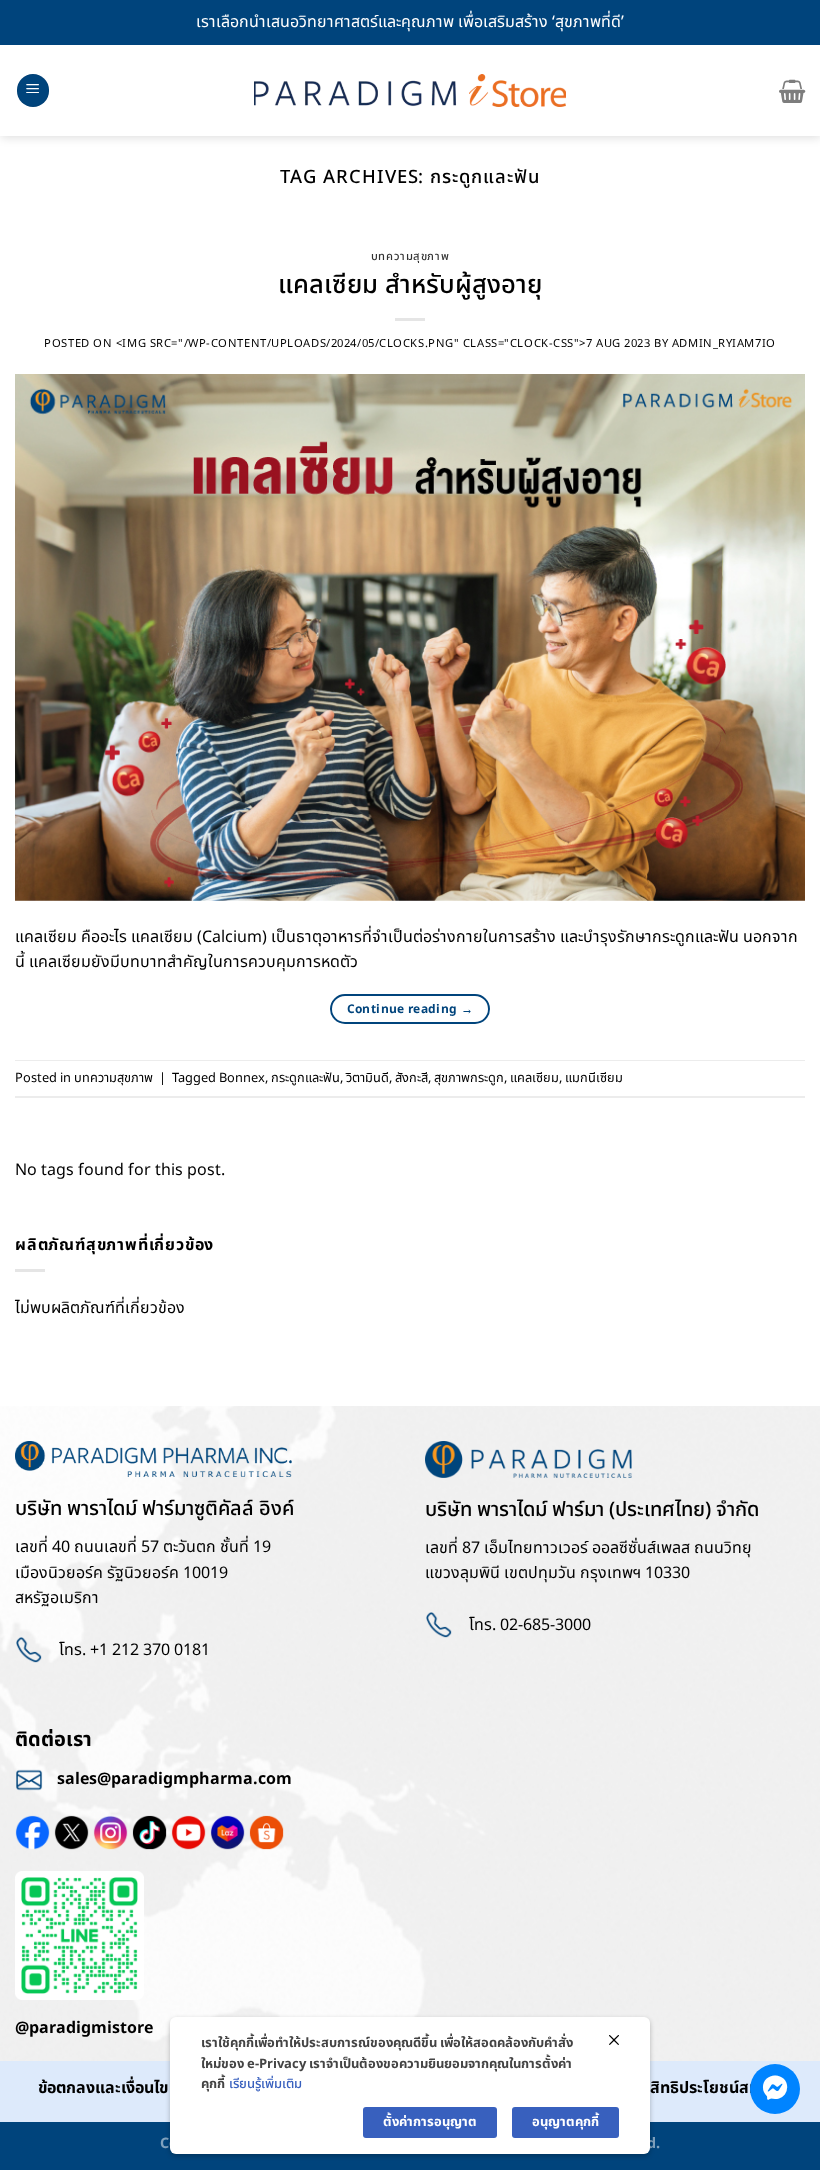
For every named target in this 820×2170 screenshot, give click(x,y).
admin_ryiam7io (724, 343)
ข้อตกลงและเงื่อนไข (103, 2088)
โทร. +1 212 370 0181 (134, 1650)
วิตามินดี (367, 1078)
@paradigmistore (84, 2028)
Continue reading (410, 1009)
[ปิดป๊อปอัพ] (614, 2041)
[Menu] (33, 90)
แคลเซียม (534, 1078)
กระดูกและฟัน (305, 1078)
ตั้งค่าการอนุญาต (430, 2122)
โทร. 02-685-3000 (530, 1625)
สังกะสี (411, 1078)
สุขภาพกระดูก (469, 1078)
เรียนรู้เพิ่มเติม (265, 2084)
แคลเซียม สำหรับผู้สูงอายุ (410, 285)
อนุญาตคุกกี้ (565, 2122)
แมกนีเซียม (594, 1078)
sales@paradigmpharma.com (174, 1779)
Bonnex (242, 1078)
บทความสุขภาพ (410, 256)
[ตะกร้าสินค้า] (792, 91)
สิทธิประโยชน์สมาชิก (718, 2088)
